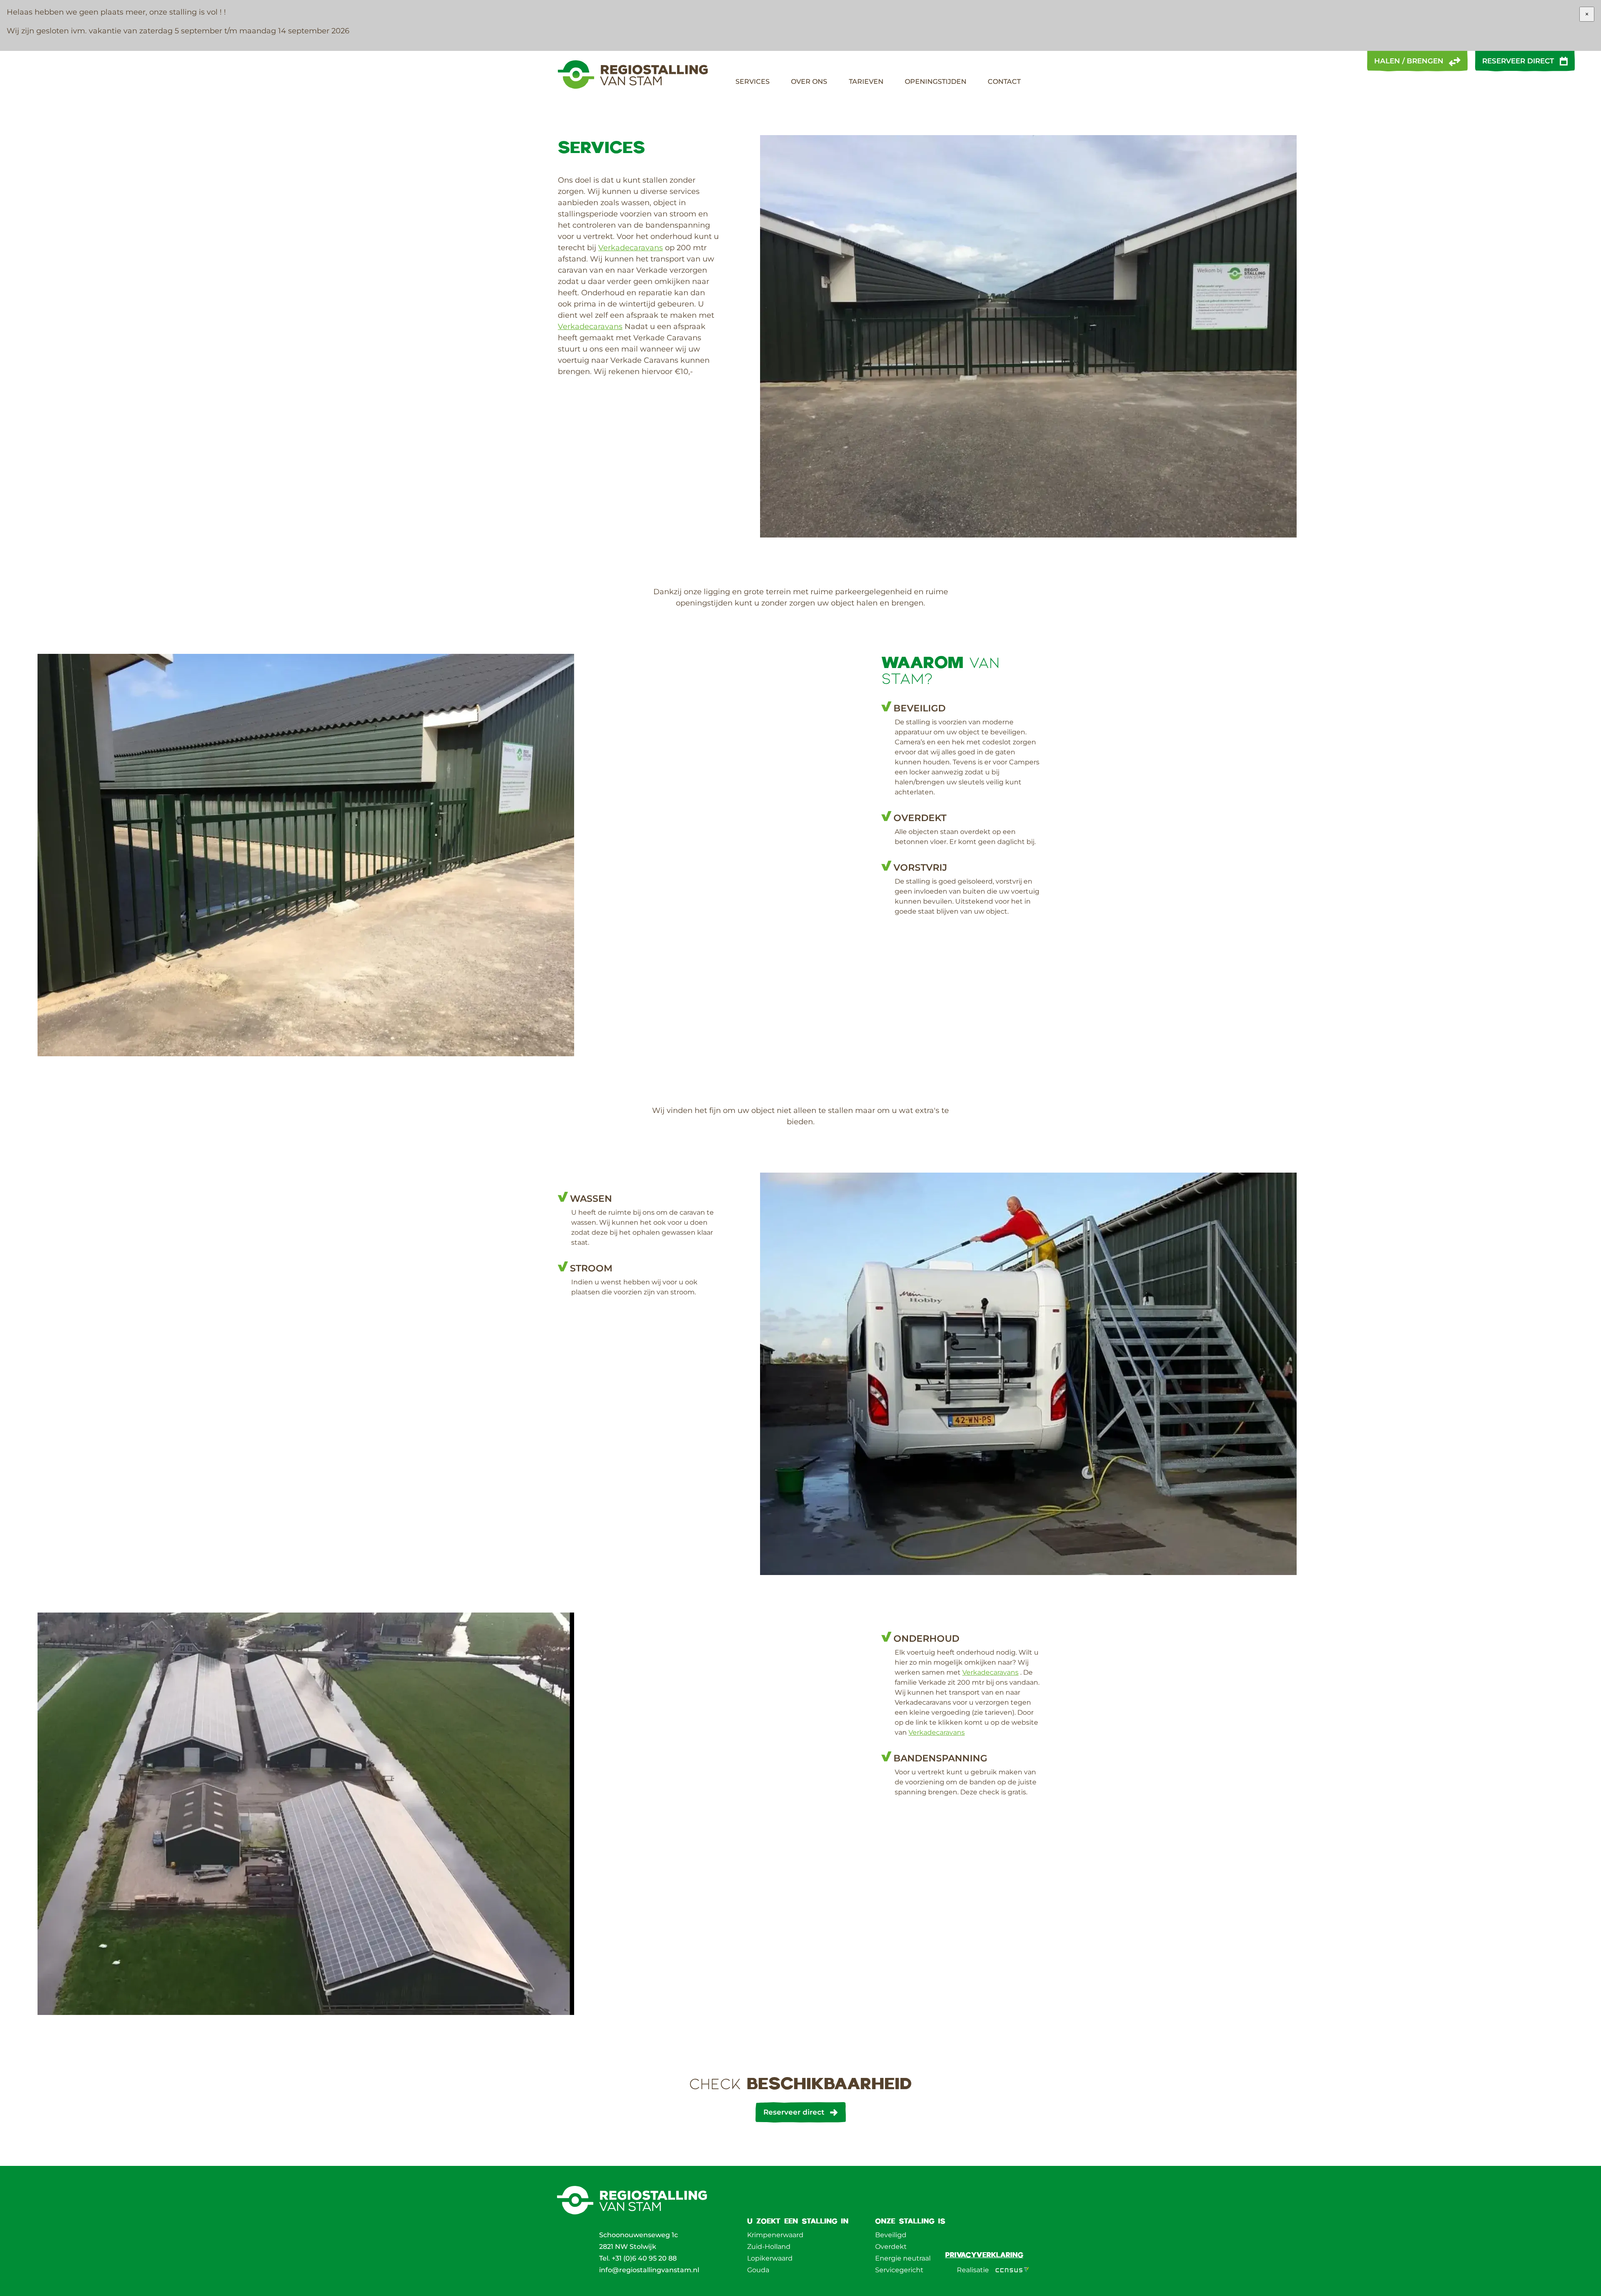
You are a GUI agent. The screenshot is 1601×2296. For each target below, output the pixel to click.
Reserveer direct (1518, 61)
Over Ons (809, 82)
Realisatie (973, 2270)
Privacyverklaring (984, 2255)
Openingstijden (936, 82)
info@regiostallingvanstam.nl (649, 2270)
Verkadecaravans (631, 248)
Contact (1004, 82)
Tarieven (866, 82)
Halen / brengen (1409, 61)
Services (753, 82)
